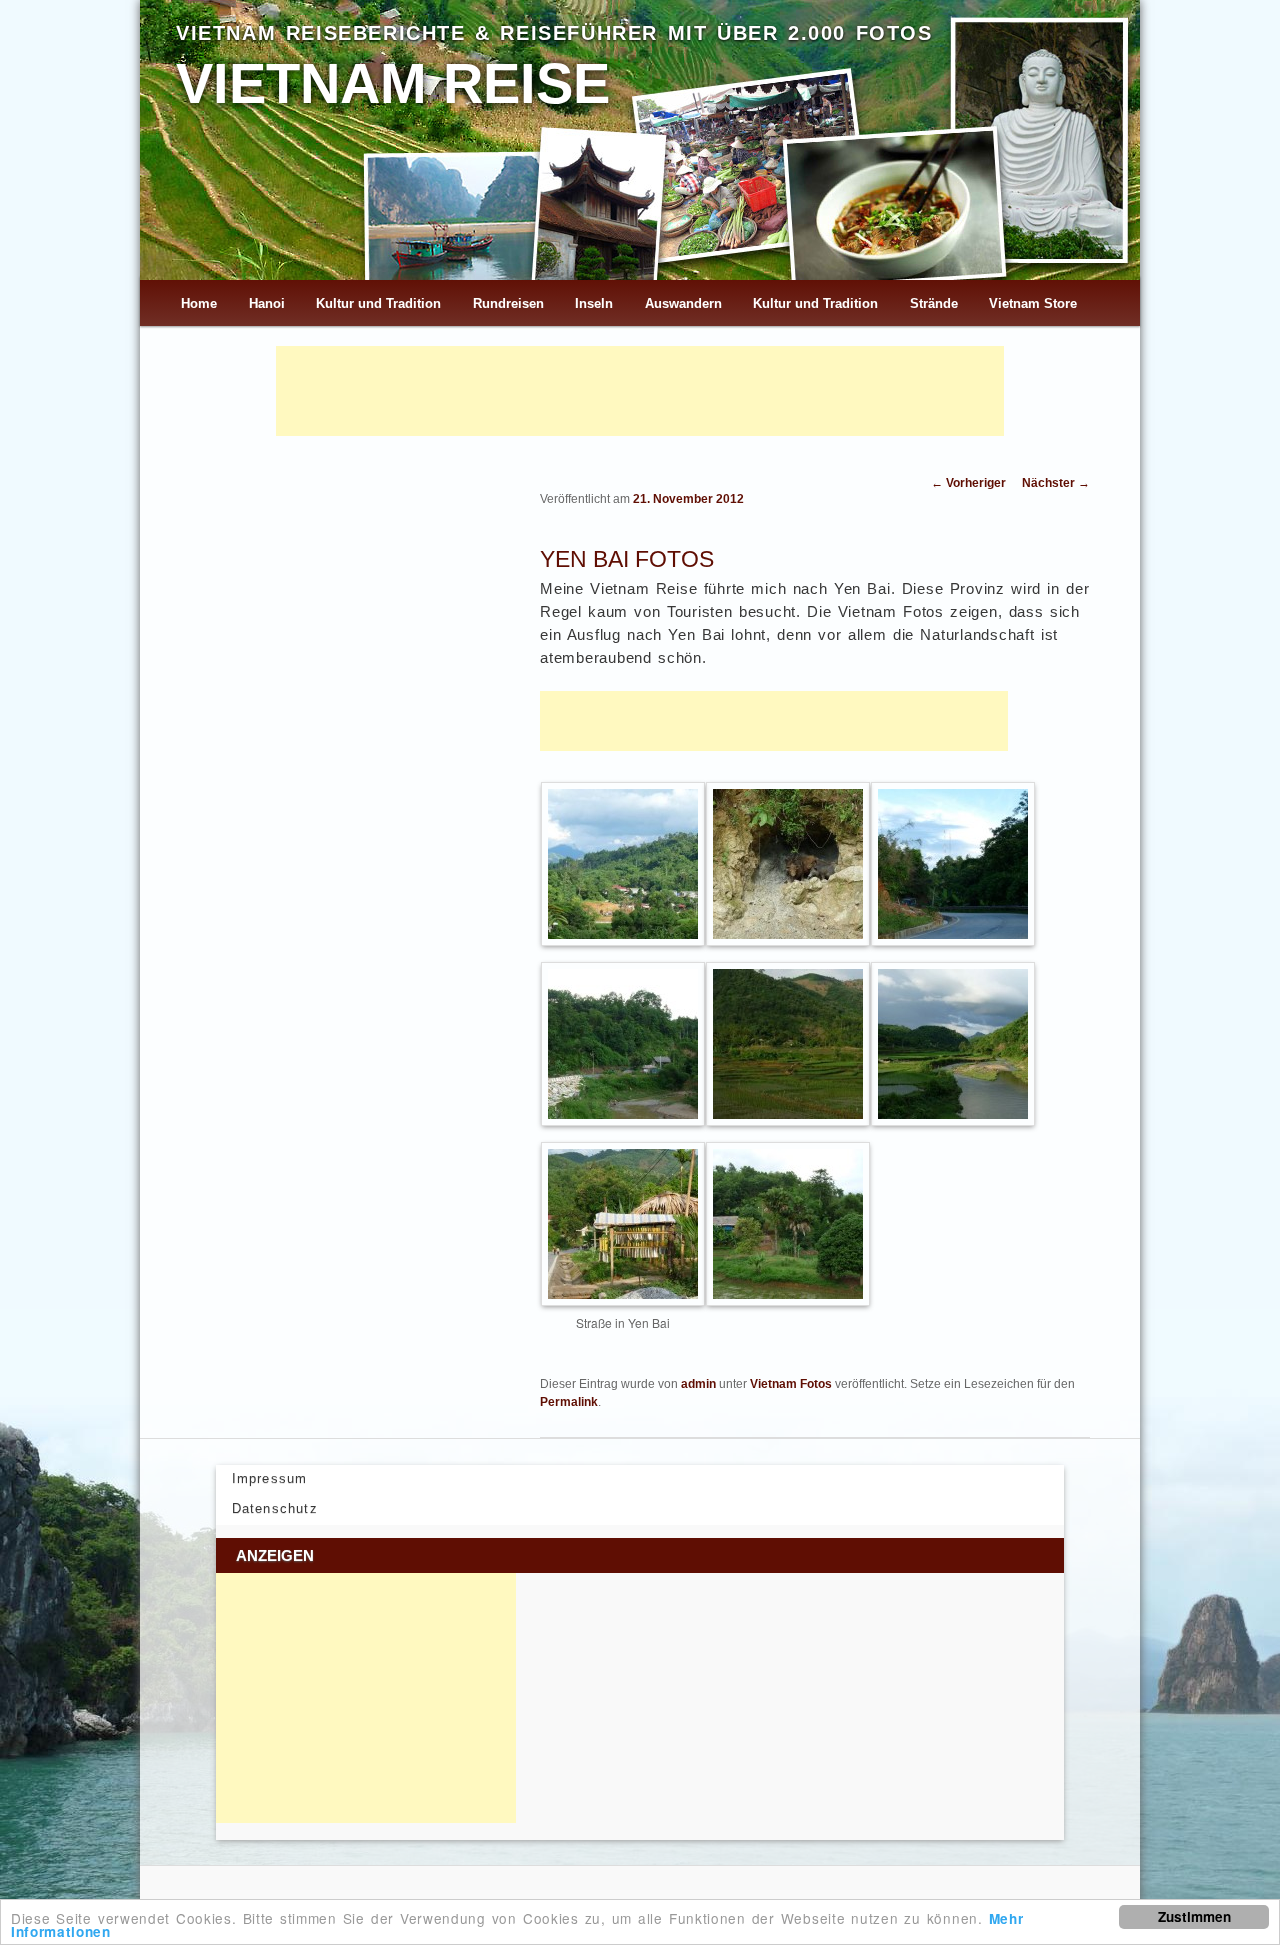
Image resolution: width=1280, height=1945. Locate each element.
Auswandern (683, 303)
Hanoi (267, 303)
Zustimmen (1194, 1916)
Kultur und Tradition (378, 303)
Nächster (1056, 483)
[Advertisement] (640, 391)
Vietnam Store (1033, 303)
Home (199, 303)
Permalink (569, 1402)
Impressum (270, 1478)
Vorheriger (968, 483)
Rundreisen (508, 303)
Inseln (594, 303)
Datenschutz (275, 1508)
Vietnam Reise (393, 83)
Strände (934, 303)
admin (698, 1384)
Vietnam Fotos (791, 1384)
